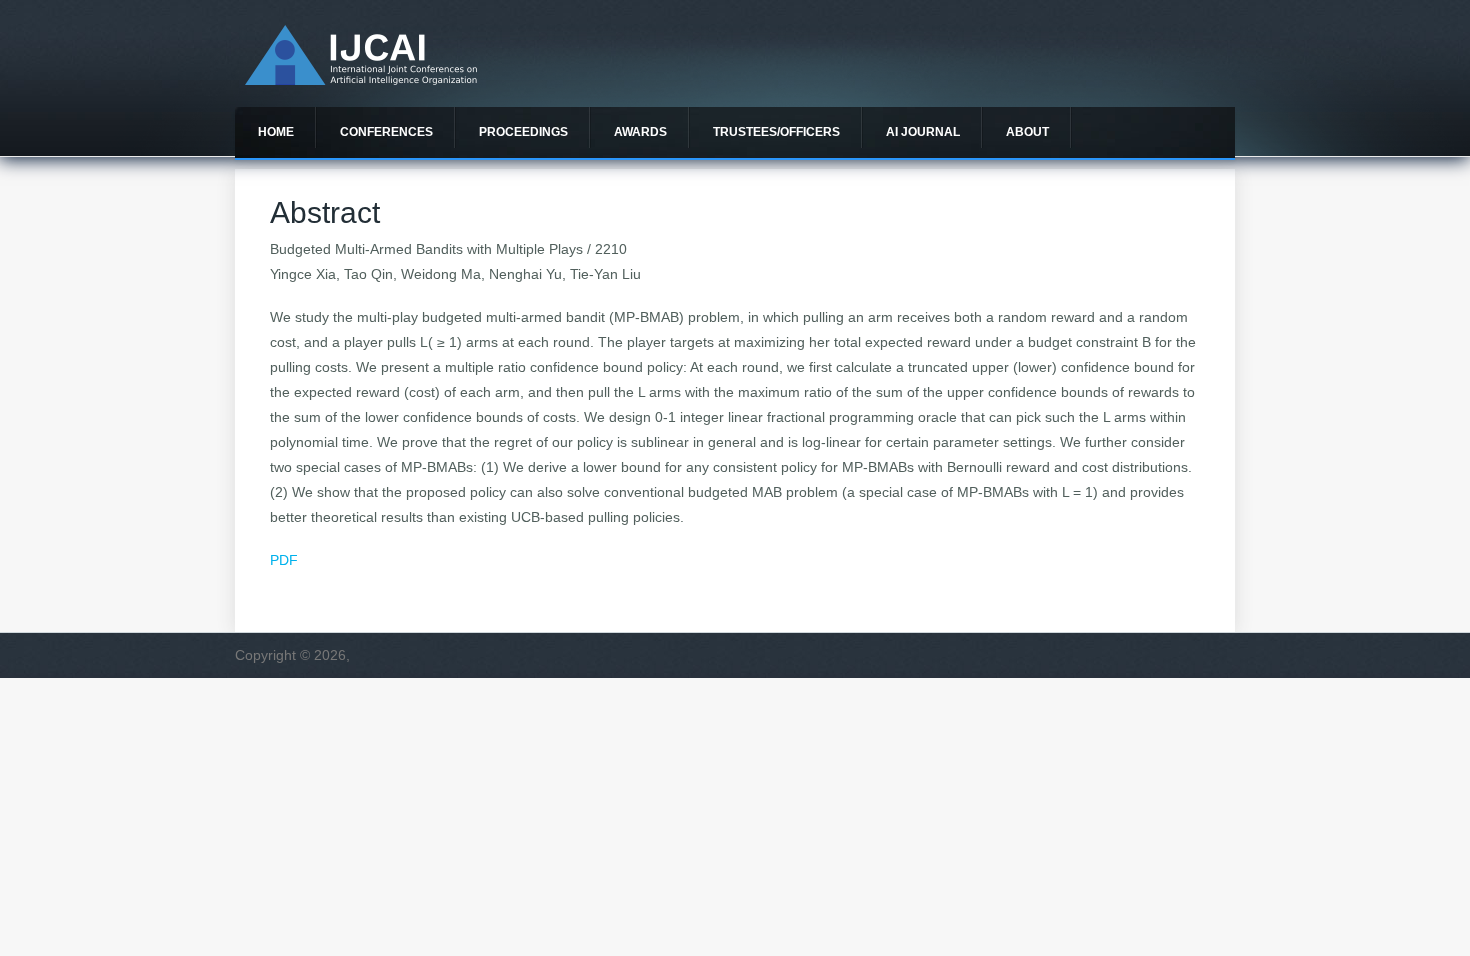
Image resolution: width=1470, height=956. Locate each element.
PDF (284, 560)
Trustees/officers (776, 132)
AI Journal (923, 132)
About (1027, 132)
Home (276, 132)
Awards (640, 132)
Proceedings (523, 132)
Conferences (386, 132)
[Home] (361, 80)
